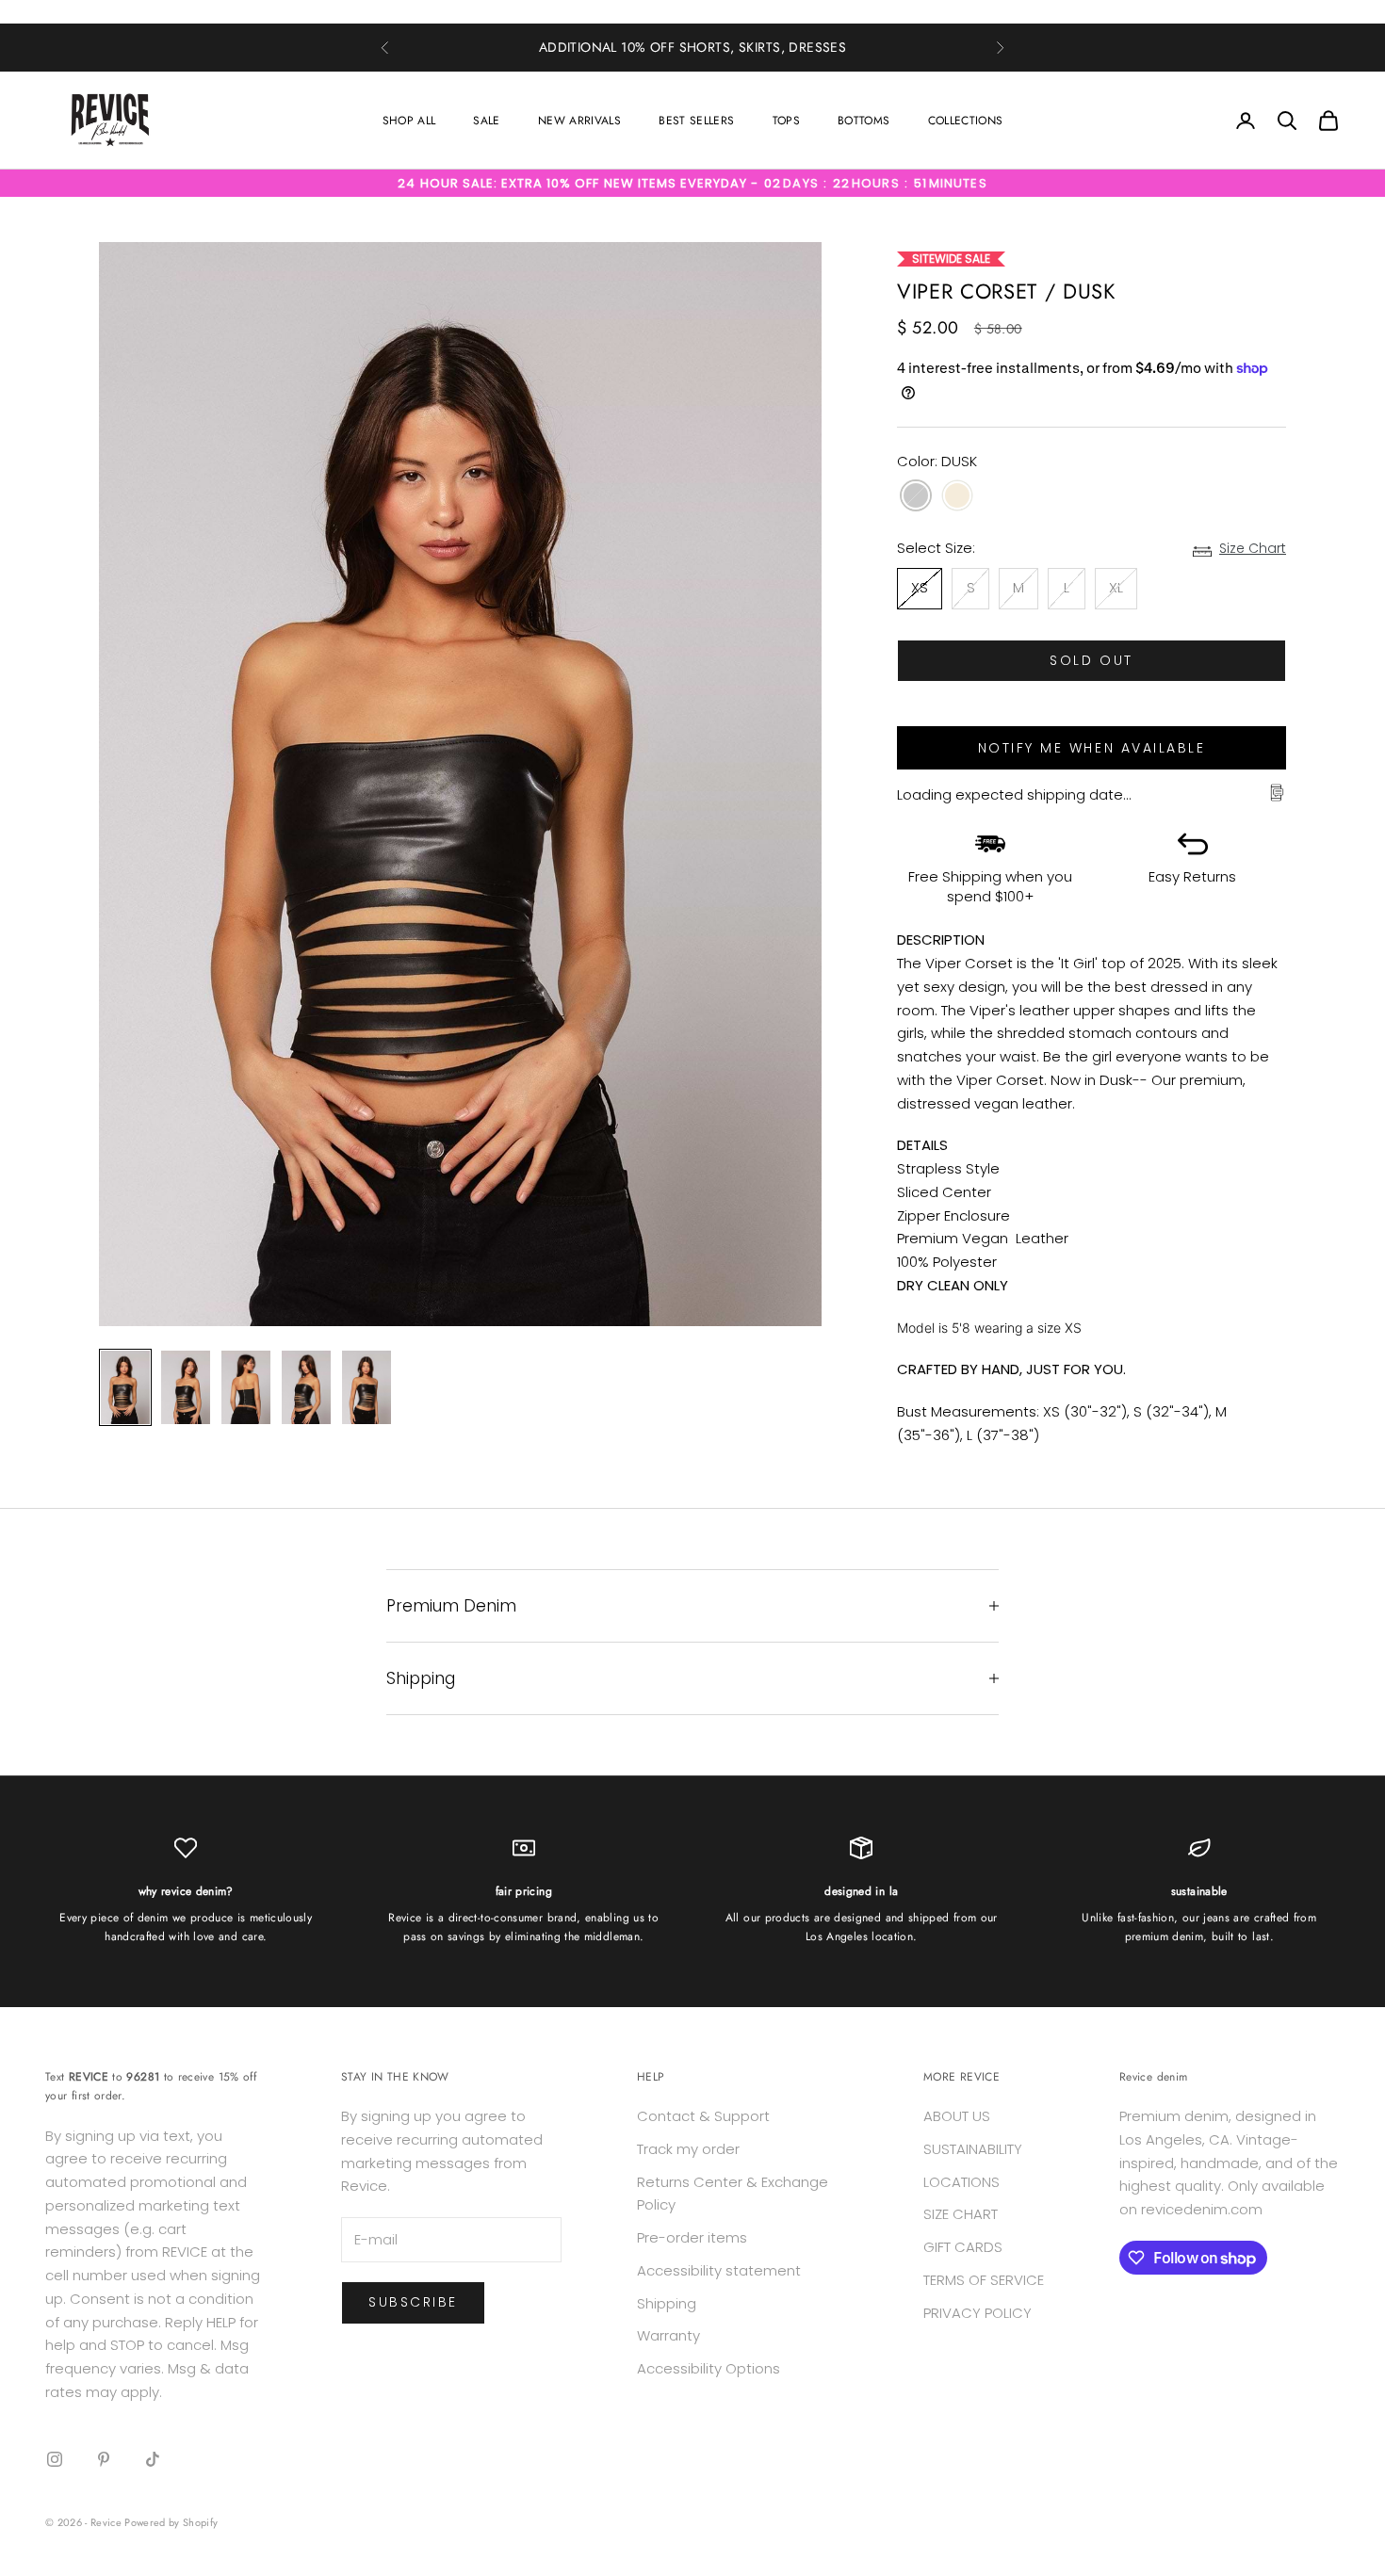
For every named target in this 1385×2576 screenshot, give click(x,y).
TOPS (786, 121)
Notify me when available (1092, 748)
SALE (486, 121)
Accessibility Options (709, 2368)
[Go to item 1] (125, 1387)
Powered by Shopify (171, 2522)
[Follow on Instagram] (55, 2459)
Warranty (668, 2335)
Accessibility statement (719, 2270)
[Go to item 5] (367, 1387)
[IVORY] (957, 497)
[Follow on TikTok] (153, 2459)
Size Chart (1253, 549)
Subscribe (413, 2302)
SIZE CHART (961, 2214)
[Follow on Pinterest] (104, 2459)
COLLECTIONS (966, 121)
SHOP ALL (409, 121)
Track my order (688, 2149)
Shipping (667, 2303)
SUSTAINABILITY (973, 2149)
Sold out (1091, 660)
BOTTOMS (864, 121)
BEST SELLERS (696, 121)
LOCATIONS (961, 2182)
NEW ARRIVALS (579, 121)
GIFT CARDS (963, 2247)
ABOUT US (957, 2116)
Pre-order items (692, 2237)
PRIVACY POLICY (978, 2313)
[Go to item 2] (186, 1387)
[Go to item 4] (306, 1387)
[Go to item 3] (246, 1387)
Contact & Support (703, 2116)
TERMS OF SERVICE (984, 2280)
